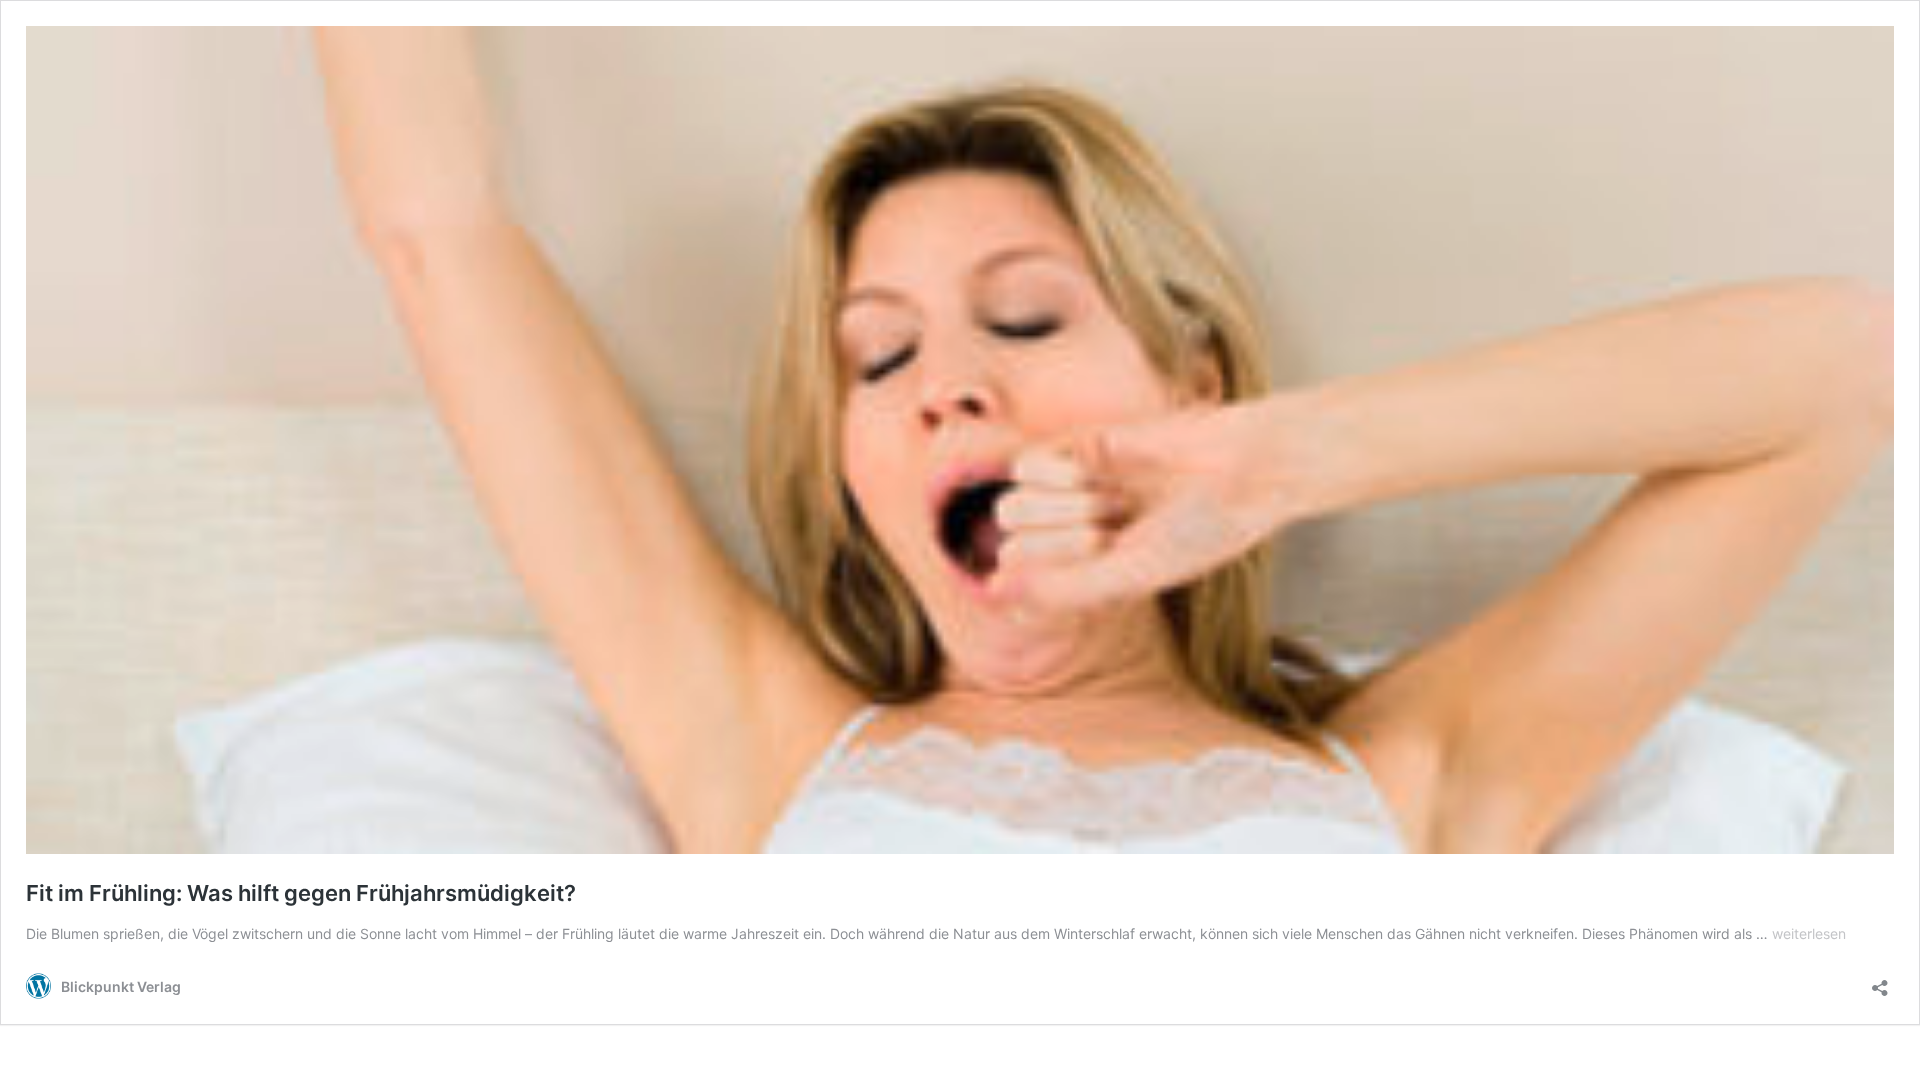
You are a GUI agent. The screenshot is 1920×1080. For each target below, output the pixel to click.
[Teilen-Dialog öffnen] (1880, 981)
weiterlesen (1809, 933)
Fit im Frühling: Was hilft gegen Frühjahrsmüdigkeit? (301, 893)
